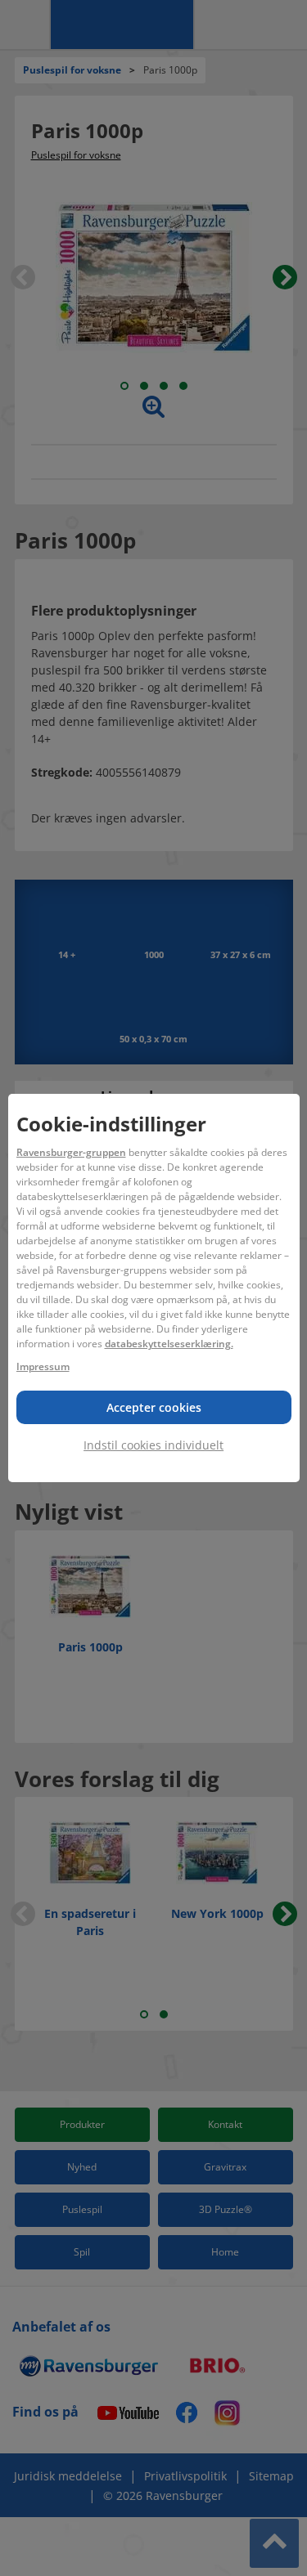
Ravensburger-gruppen (71, 1152)
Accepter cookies (154, 1407)
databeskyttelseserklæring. (169, 1344)
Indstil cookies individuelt (153, 1445)
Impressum (43, 1366)
